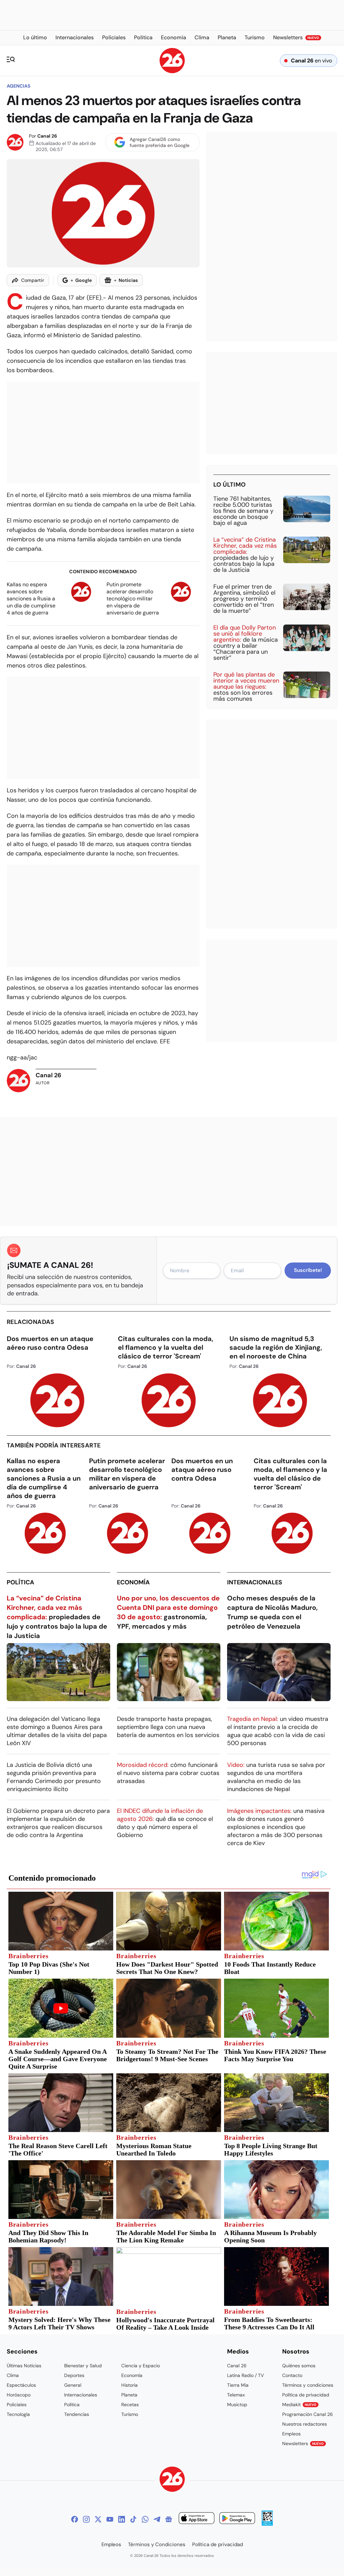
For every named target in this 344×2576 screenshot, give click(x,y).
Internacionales (255, 1582)
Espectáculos (21, 2385)
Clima (13, 2375)
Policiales (17, 2405)
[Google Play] (237, 2519)
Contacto (292, 2375)
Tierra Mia (238, 2385)
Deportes (74, 2375)
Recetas (130, 2405)
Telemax (236, 2395)
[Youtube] (110, 2519)
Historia (130, 2385)
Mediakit (299, 2405)
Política (20, 1582)
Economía (133, 1582)
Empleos (291, 2434)
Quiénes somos (299, 2366)
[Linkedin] (122, 2519)
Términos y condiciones (308, 2385)
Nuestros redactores (305, 2424)
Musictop (237, 2405)
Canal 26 (47, 136)
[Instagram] (86, 2519)
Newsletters (303, 2443)
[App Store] (197, 2519)
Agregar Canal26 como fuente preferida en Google (160, 142)
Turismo (130, 2414)
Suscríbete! (308, 1270)
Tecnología (18, 2414)
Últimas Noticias (24, 2366)
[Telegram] (157, 2519)
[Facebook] (75, 2519)
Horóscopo (19, 2395)
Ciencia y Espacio (141, 2366)
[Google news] (169, 2519)
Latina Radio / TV (245, 2375)
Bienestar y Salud (83, 2366)
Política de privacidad (306, 2395)
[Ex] (98, 2519)
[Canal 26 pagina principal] (172, 71)
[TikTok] (133, 2519)
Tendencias (77, 2414)
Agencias (18, 86)
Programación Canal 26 (308, 2414)
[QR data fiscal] (267, 2524)
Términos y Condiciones (157, 2544)
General (73, 2385)
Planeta (129, 2395)
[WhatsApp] (145, 2519)
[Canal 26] (172, 2480)
